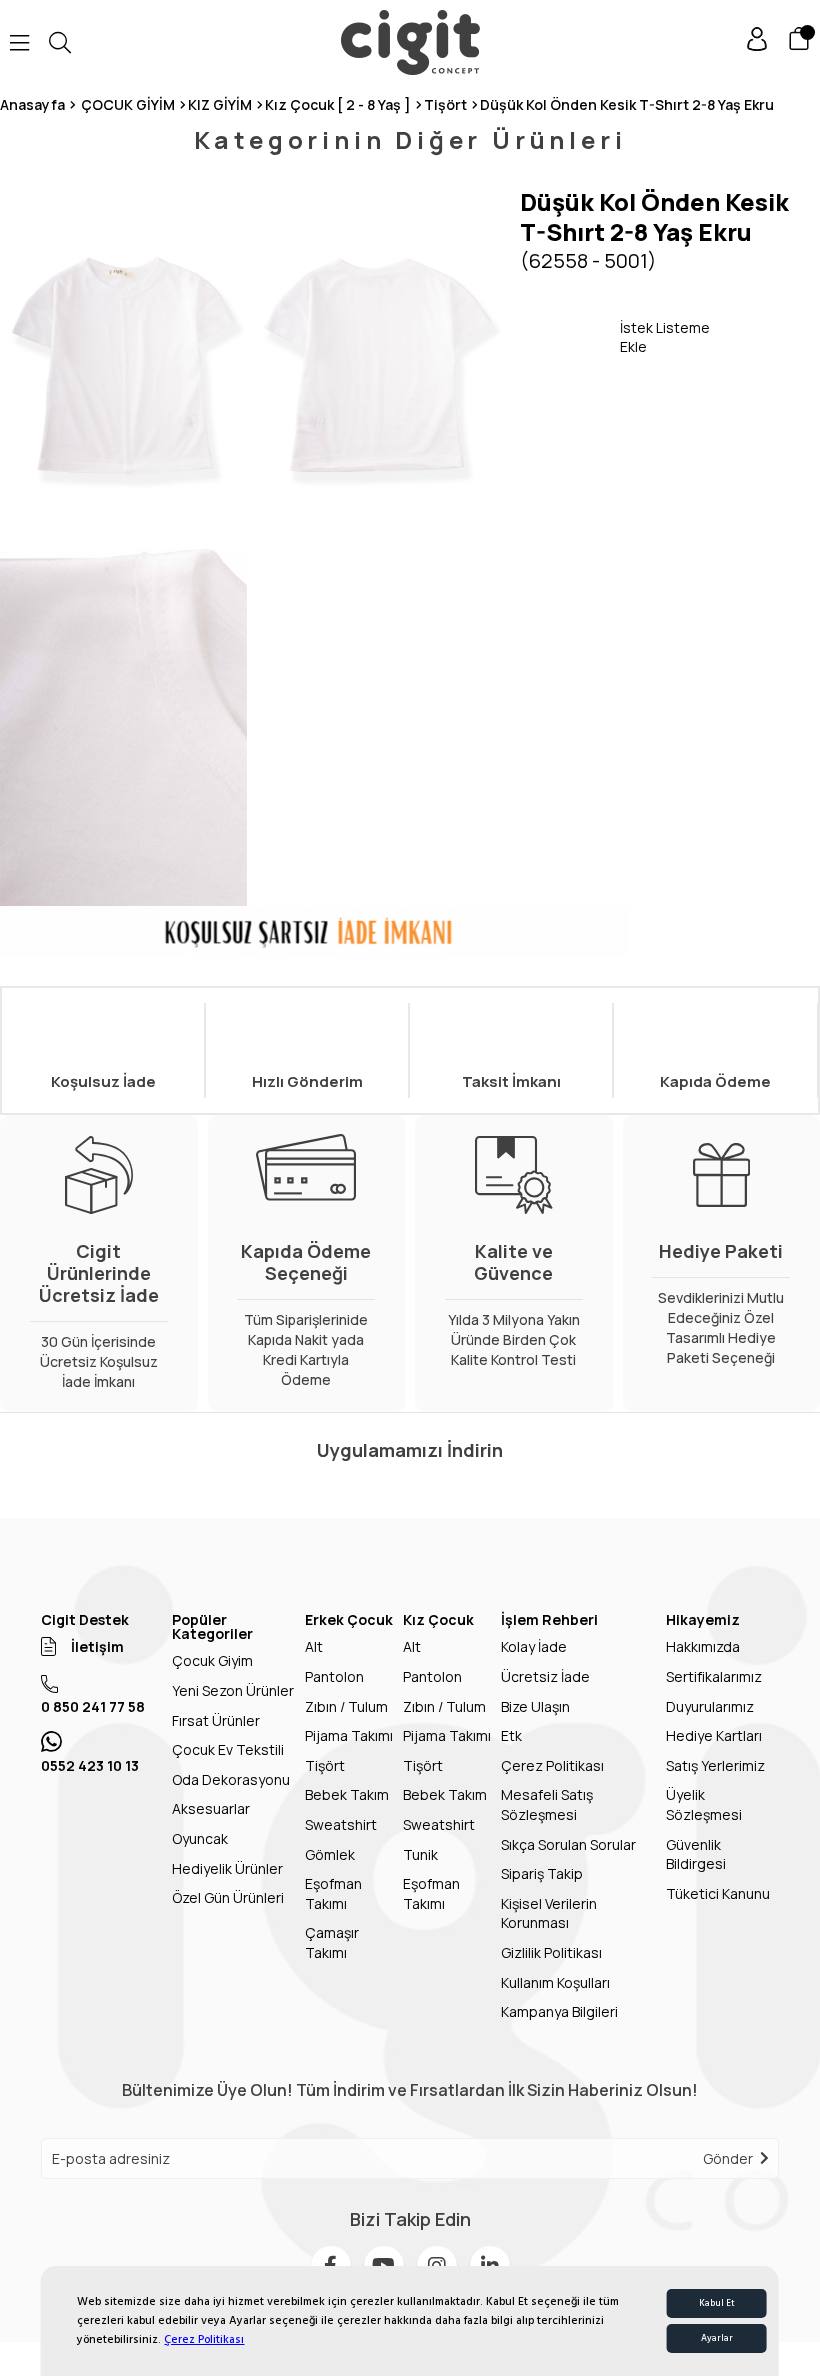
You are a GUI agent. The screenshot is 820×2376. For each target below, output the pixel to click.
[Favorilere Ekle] (570, 337)
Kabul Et (717, 2303)
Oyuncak (200, 1838)
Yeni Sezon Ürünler (233, 1690)
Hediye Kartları (714, 1735)
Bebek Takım (347, 1794)
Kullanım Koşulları (555, 1982)
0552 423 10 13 (90, 1765)
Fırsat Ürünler (216, 1720)
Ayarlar (717, 2338)
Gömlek (330, 1854)
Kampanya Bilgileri (559, 2011)
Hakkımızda (703, 1646)
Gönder (728, 2158)
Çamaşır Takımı (332, 1942)
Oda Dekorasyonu (231, 1779)
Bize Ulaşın (535, 1706)
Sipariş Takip (542, 1873)
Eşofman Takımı (333, 1893)
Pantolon (334, 1676)
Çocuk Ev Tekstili (228, 1749)
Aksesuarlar (211, 1808)
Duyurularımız (710, 1706)
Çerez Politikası (204, 2339)
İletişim (97, 1646)
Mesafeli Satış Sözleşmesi (547, 1804)
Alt (314, 1646)
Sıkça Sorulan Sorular (568, 1844)
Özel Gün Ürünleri (228, 1897)
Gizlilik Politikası (551, 1952)
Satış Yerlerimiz (715, 1765)
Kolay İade (534, 1646)
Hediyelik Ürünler (227, 1868)
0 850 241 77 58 (93, 1706)
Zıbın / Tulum (346, 1706)
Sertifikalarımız (714, 1676)
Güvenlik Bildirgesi (696, 1854)
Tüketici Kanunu (718, 1893)
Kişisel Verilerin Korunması (549, 1913)
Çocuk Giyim (212, 1660)
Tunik (420, 1854)
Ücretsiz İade (545, 1676)
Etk (511, 1735)
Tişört (325, 1765)
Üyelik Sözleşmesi (704, 1804)
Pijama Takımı (349, 1735)
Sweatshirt (341, 1824)
